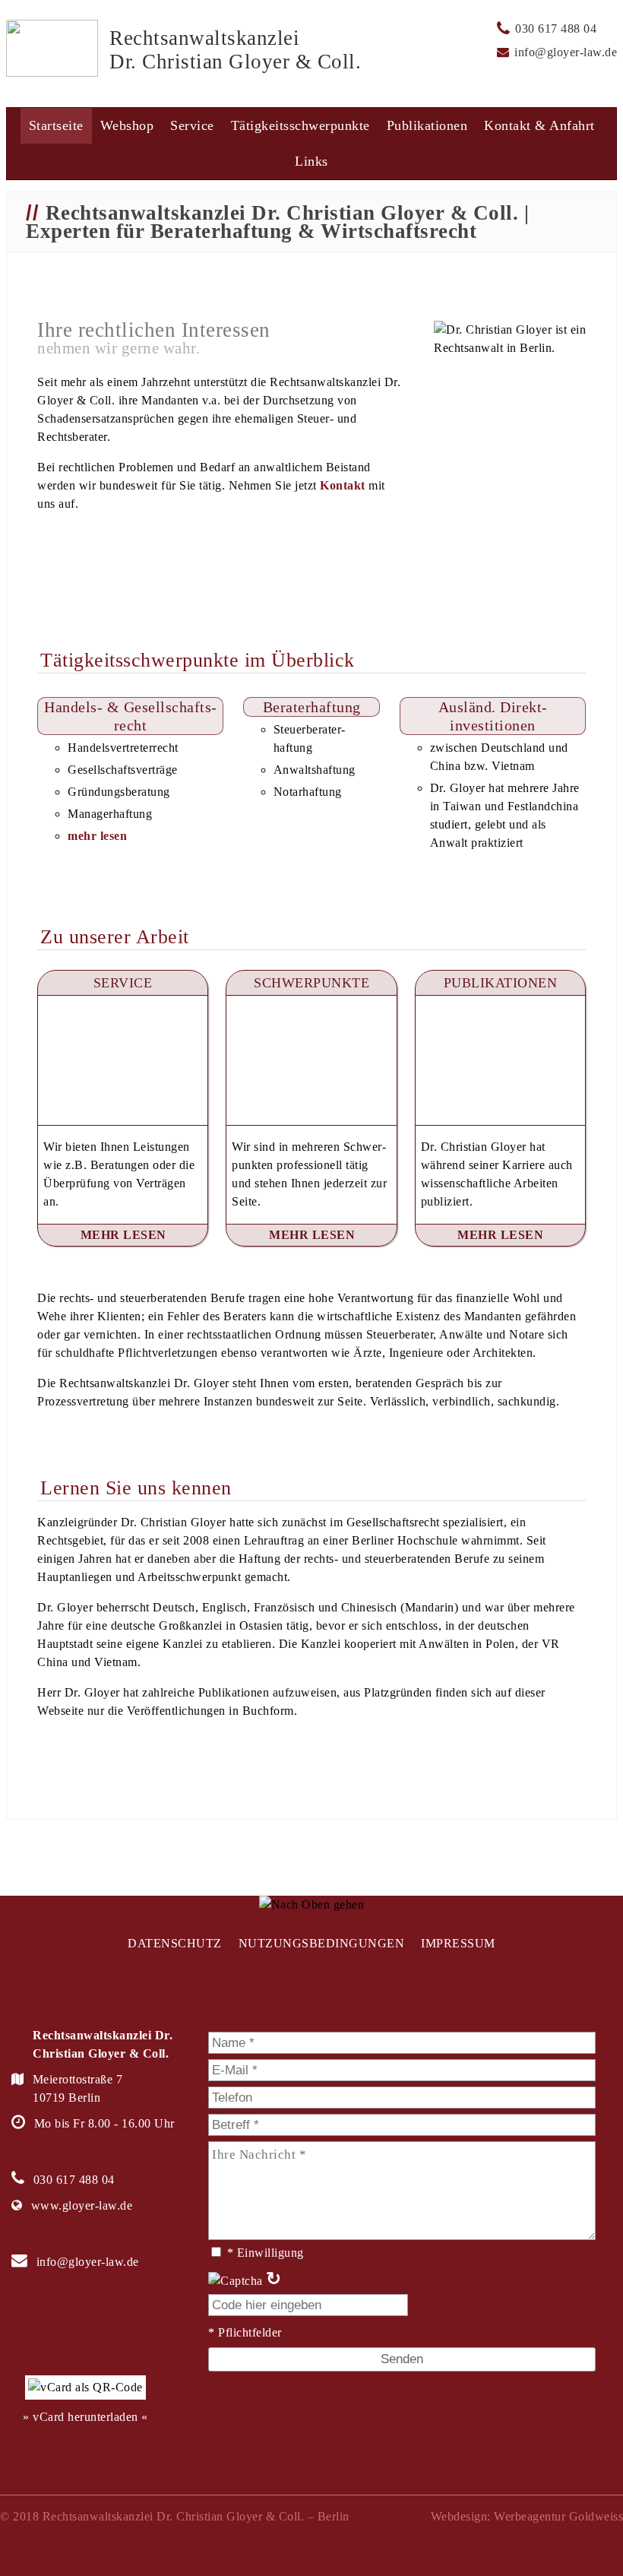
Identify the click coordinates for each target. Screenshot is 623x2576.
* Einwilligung (265, 2253)
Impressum (458, 1943)
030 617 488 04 (556, 29)
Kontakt (343, 485)
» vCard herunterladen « (85, 2417)
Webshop (127, 125)
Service (192, 125)
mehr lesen (97, 836)
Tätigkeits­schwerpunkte (300, 125)
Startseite (56, 125)
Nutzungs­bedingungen (322, 1943)
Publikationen (427, 125)
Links (311, 161)
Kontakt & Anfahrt (539, 125)
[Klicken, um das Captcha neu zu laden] (236, 2281)
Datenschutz (175, 1943)
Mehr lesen (123, 1235)
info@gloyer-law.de (566, 52)
